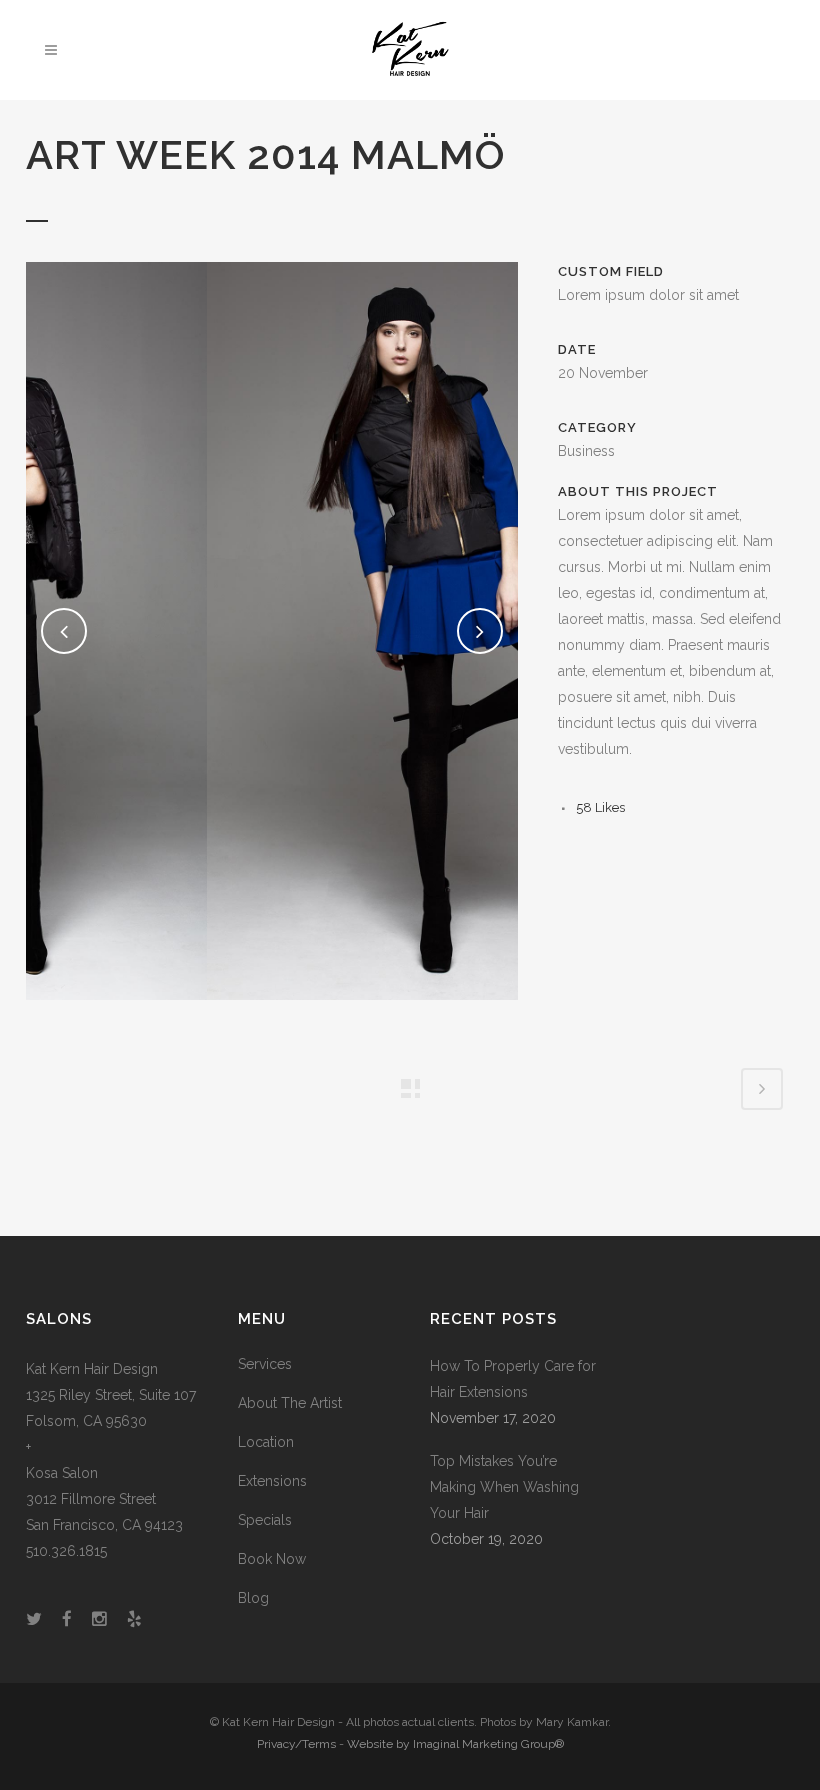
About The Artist (290, 1403)
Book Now (272, 1559)
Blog (253, 1598)
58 (600, 807)
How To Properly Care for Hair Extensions (513, 1379)
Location (266, 1442)
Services (265, 1364)
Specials (265, 1520)
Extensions (272, 1481)
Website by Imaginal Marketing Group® (455, 1744)
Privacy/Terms (296, 1744)
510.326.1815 (66, 1551)
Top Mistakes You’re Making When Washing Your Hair (504, 1487)
